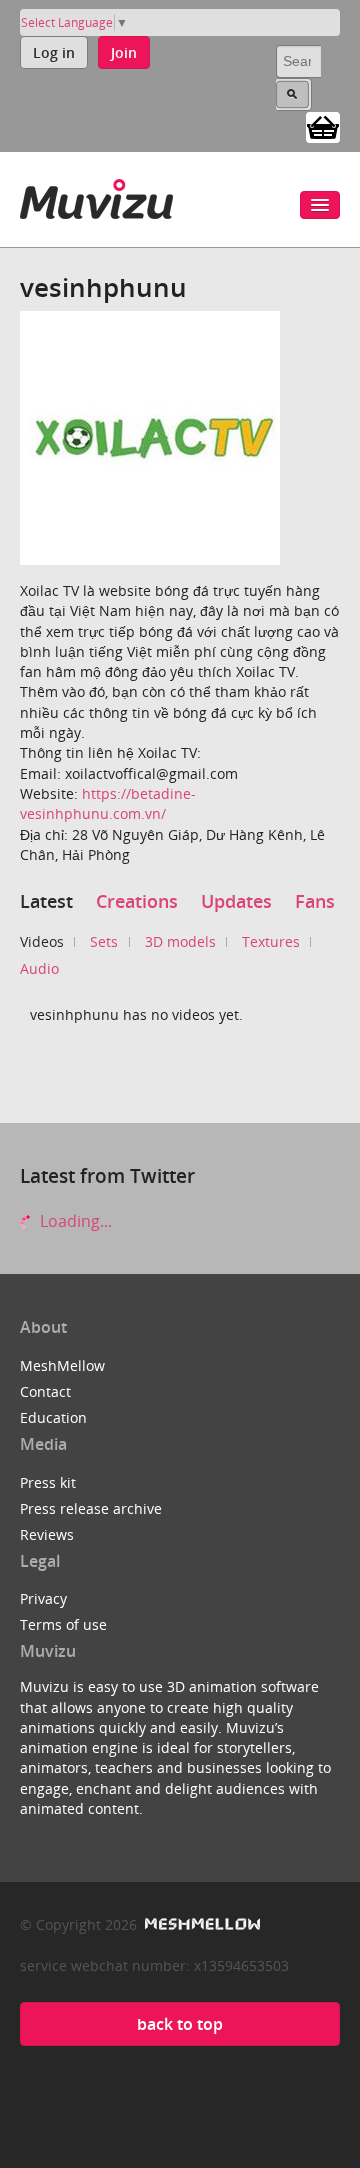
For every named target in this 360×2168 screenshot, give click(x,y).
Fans (315, 901)
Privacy (43, 1598)
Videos (42, 941)
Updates (236, 901)
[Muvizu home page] (96, 195)
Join (124, 52)
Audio (39, 968)
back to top (180, 2024)
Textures (271, 941)
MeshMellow (62, 1365)
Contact (45, 1391)
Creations (137, 901)
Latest (46, 901)
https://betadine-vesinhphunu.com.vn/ (108, 803)
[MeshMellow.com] (200, 1924)
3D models (180, 941)
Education (53, 1417)
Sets (104, 941)
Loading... (74, 1221)
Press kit (48, 1482)
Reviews (47, 1534)
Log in (54, 52)
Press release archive (91, 1508)
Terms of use (63, 1624)
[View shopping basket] (323, 126)
